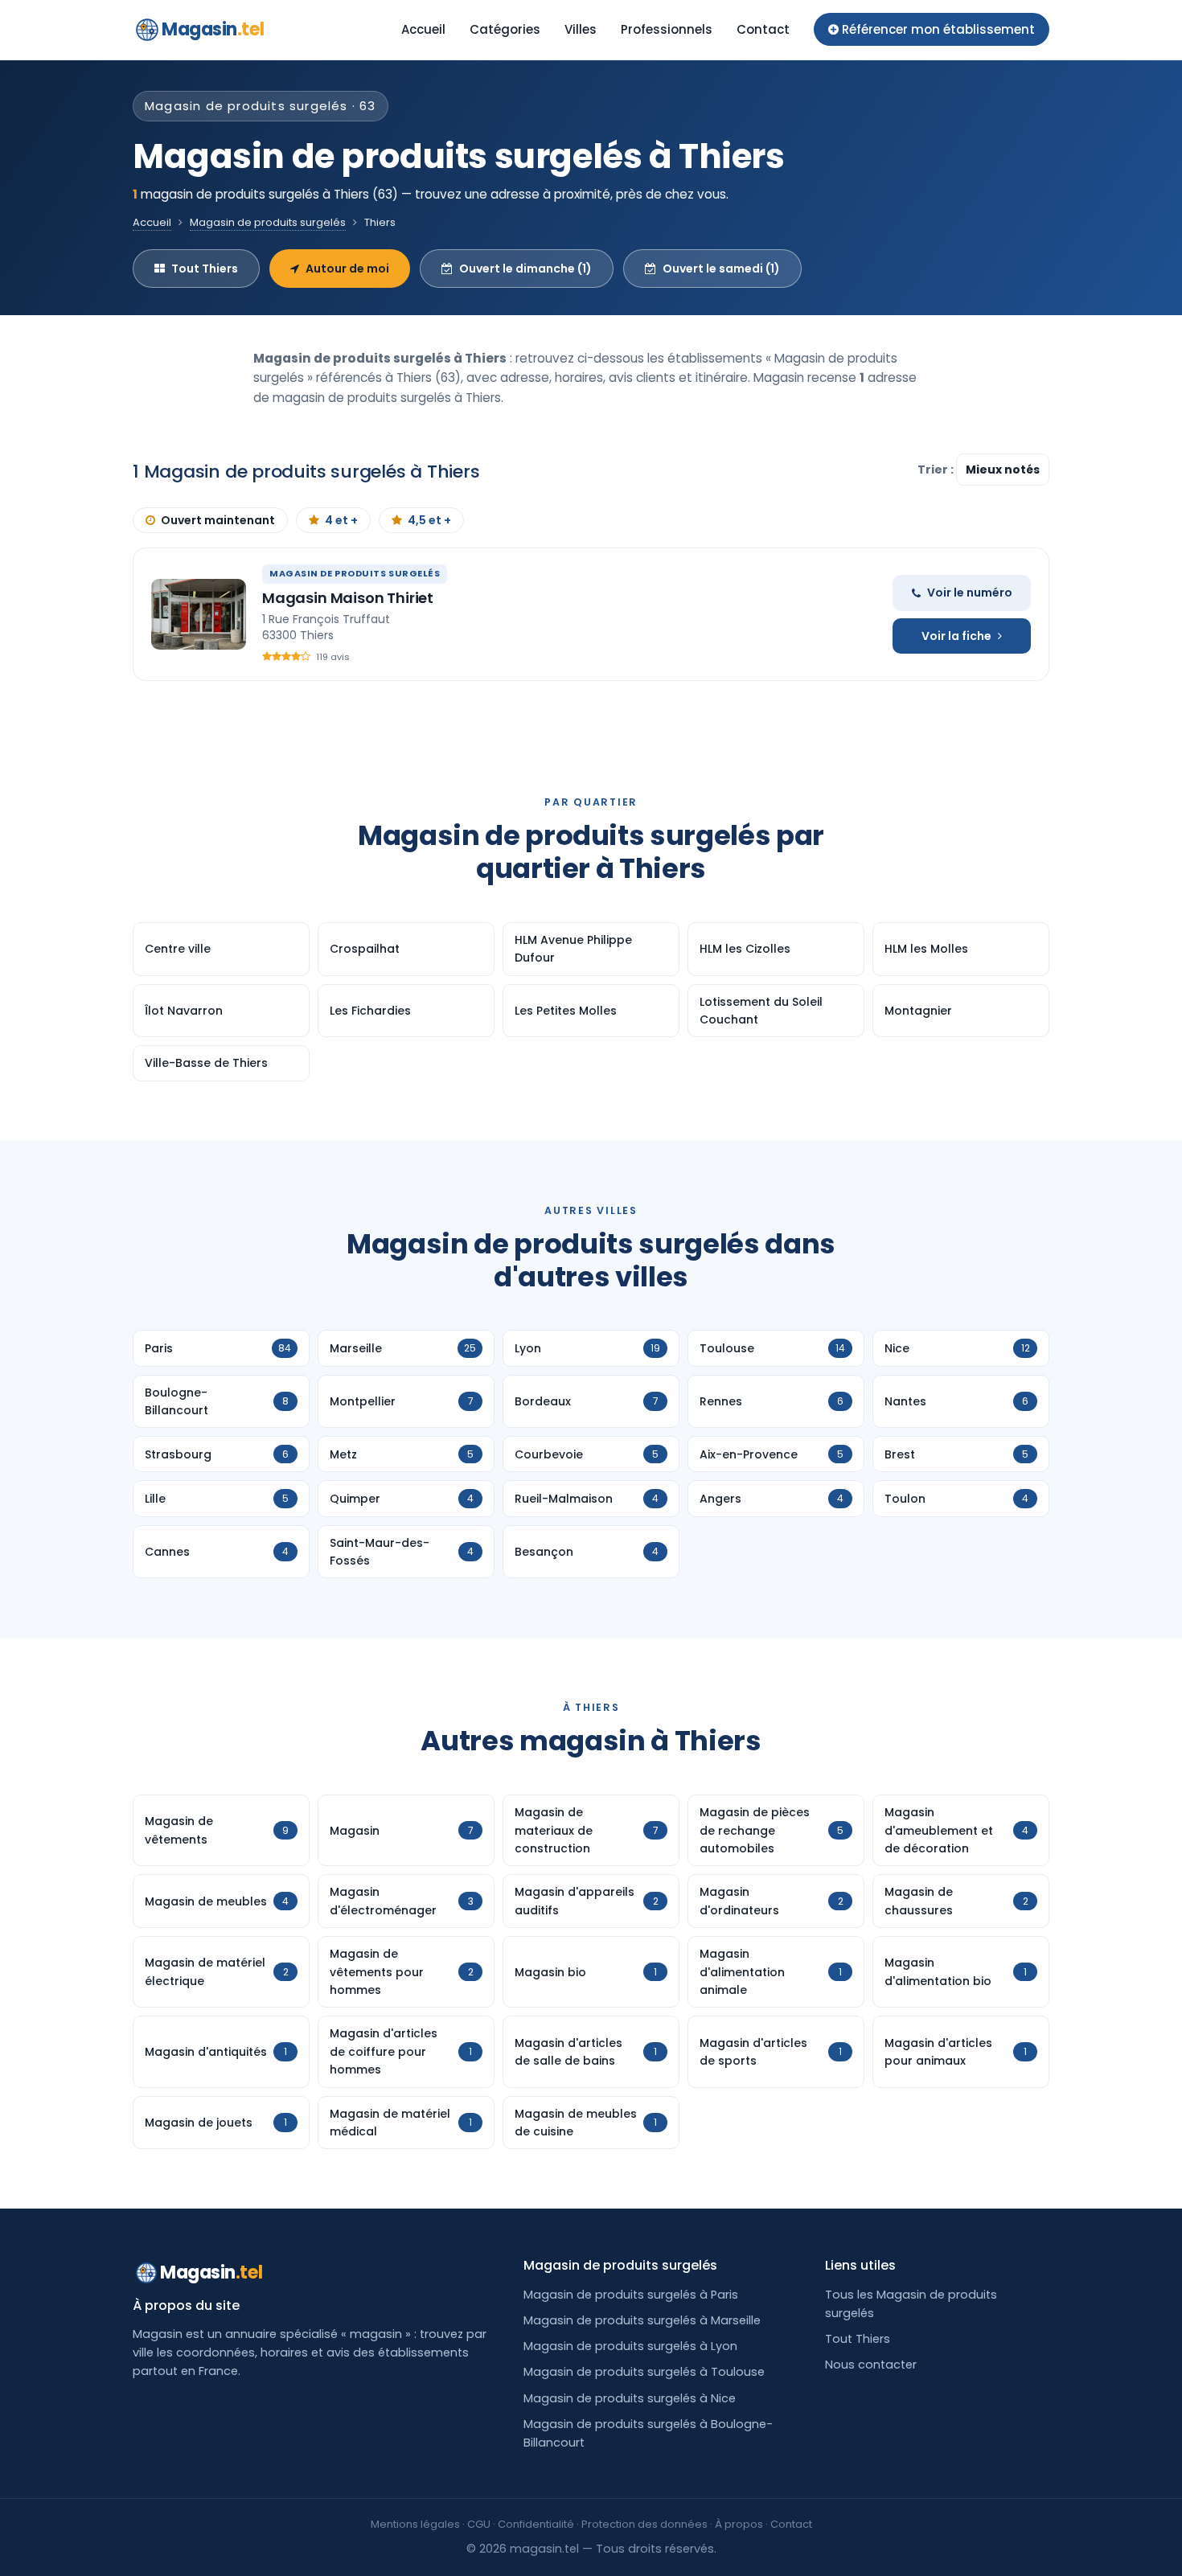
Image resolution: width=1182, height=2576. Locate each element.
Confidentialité (536, 2524)
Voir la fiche (956, 636)
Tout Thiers (205, 269)
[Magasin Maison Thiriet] (199, 614)
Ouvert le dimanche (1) (525, 269)
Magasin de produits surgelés (268, 222)
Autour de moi (347, 269)
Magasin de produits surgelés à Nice (630, 2398)
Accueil (423, 29)
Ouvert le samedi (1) (721, 269)
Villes (581, 29)
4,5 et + (429, 520)
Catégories (505, 29)
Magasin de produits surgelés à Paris (631, 2295)
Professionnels (667, 29)
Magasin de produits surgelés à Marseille (642, 2320)
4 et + (341, 520)
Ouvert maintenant (218, 520)
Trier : (937, 470)
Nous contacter (871, 2365)
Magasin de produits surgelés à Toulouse (644, 2372)
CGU (479, 2524)
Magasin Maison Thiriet (348, 598)
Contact (763, 29)
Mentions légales (415, 2524)
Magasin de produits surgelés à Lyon (630, 2346)
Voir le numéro (970, 593)
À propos (739, 2524)
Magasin (213, 29)
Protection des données (644, 2524)
